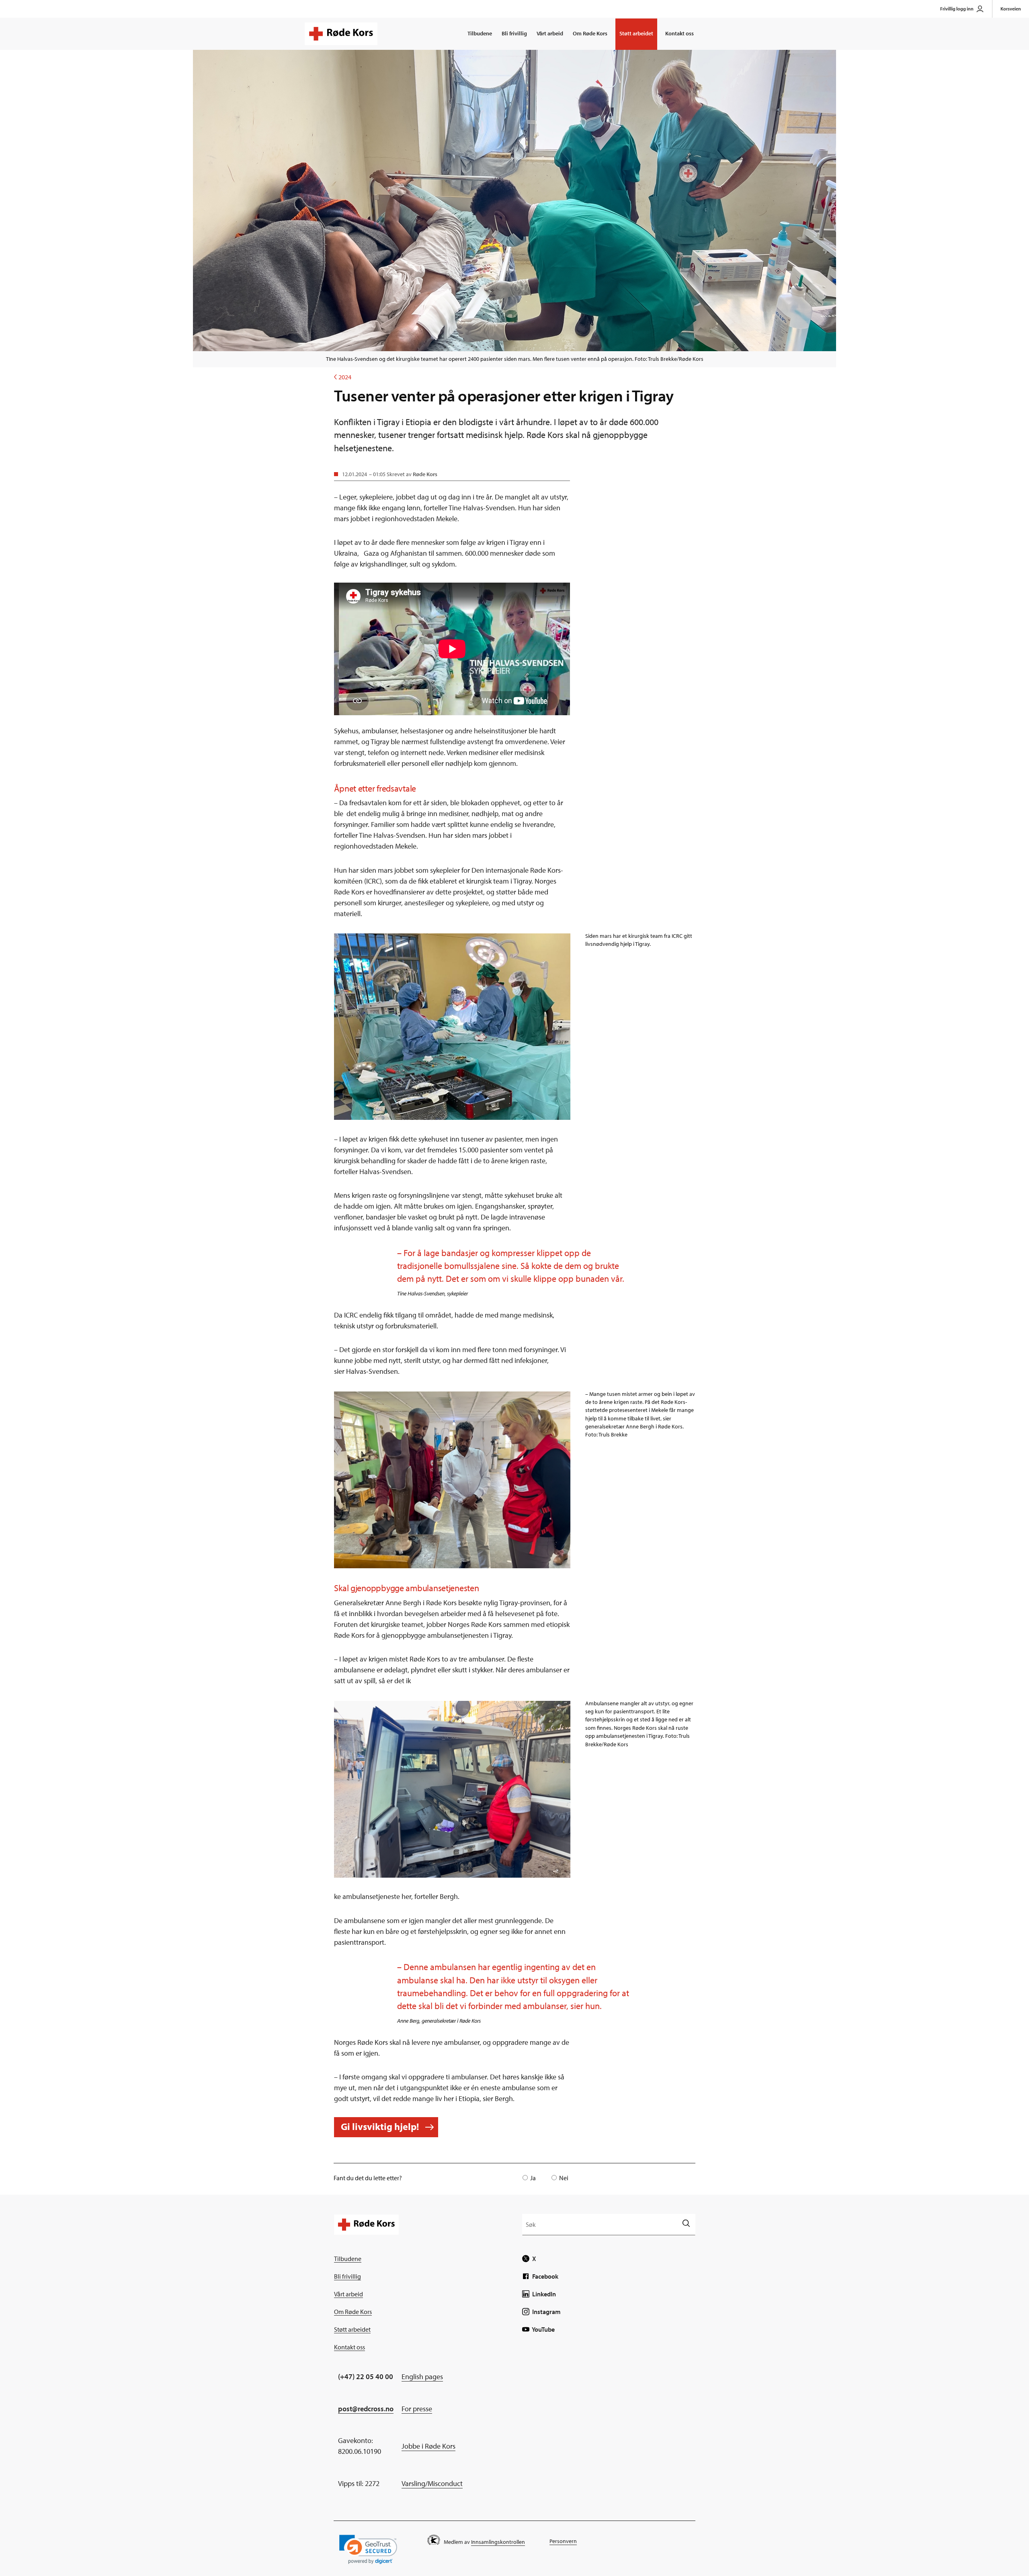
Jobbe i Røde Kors (428, 2446)
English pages (422, 2377)
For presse (417, 2409)
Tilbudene (480, 33)
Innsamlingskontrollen (498, 2542)
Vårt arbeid (550, 33)
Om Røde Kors (590, 33)
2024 (343, 377)
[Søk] (686, 2224)
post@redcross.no (366, 2409)
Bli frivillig (514, 33)
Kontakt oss (680, 33)
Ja (533, 2178)
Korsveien (1011, 9)
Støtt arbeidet (636, 33)
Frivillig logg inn (957, 9)
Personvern (563, 2541)
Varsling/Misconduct (432, 2483)
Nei (564, 2178)
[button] (368, 2549)
